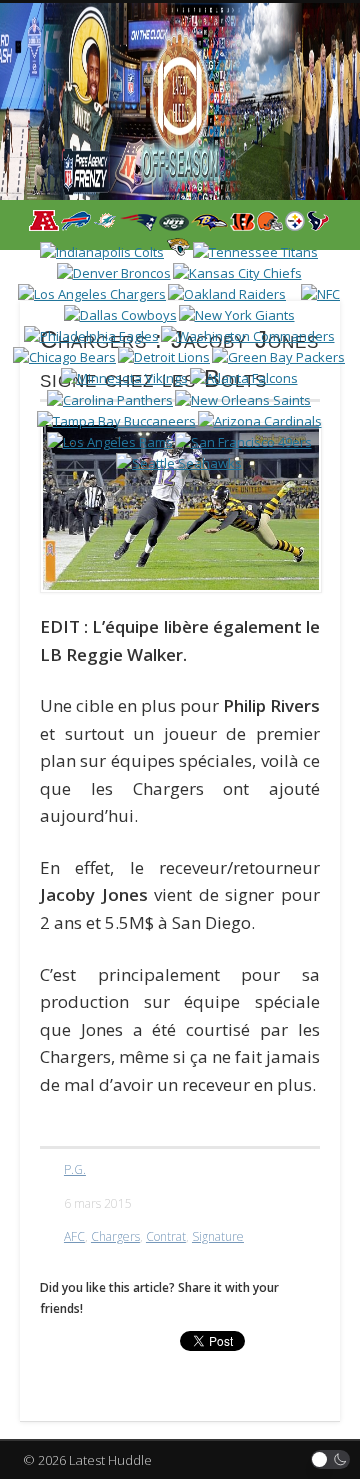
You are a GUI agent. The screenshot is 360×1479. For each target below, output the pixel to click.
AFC (74, 1236)
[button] (331, 1459)
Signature (218, 1236)
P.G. (75, 1169)
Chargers (115, 1236)
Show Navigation (290, 179)
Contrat (166, 1236)
